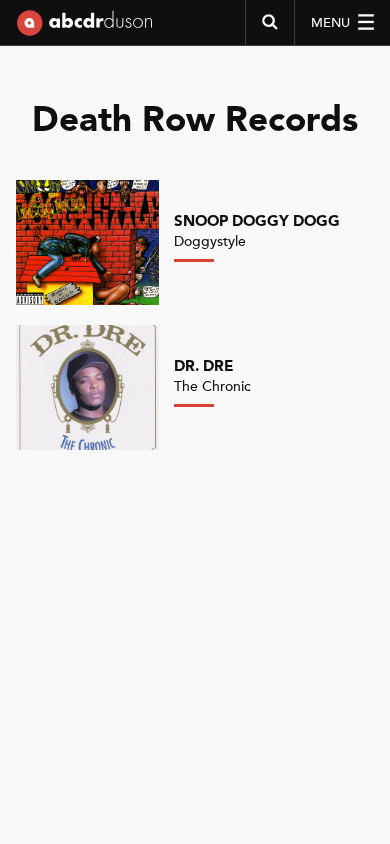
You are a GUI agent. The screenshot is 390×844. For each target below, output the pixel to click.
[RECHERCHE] (269, 23)
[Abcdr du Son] (84, 30)
